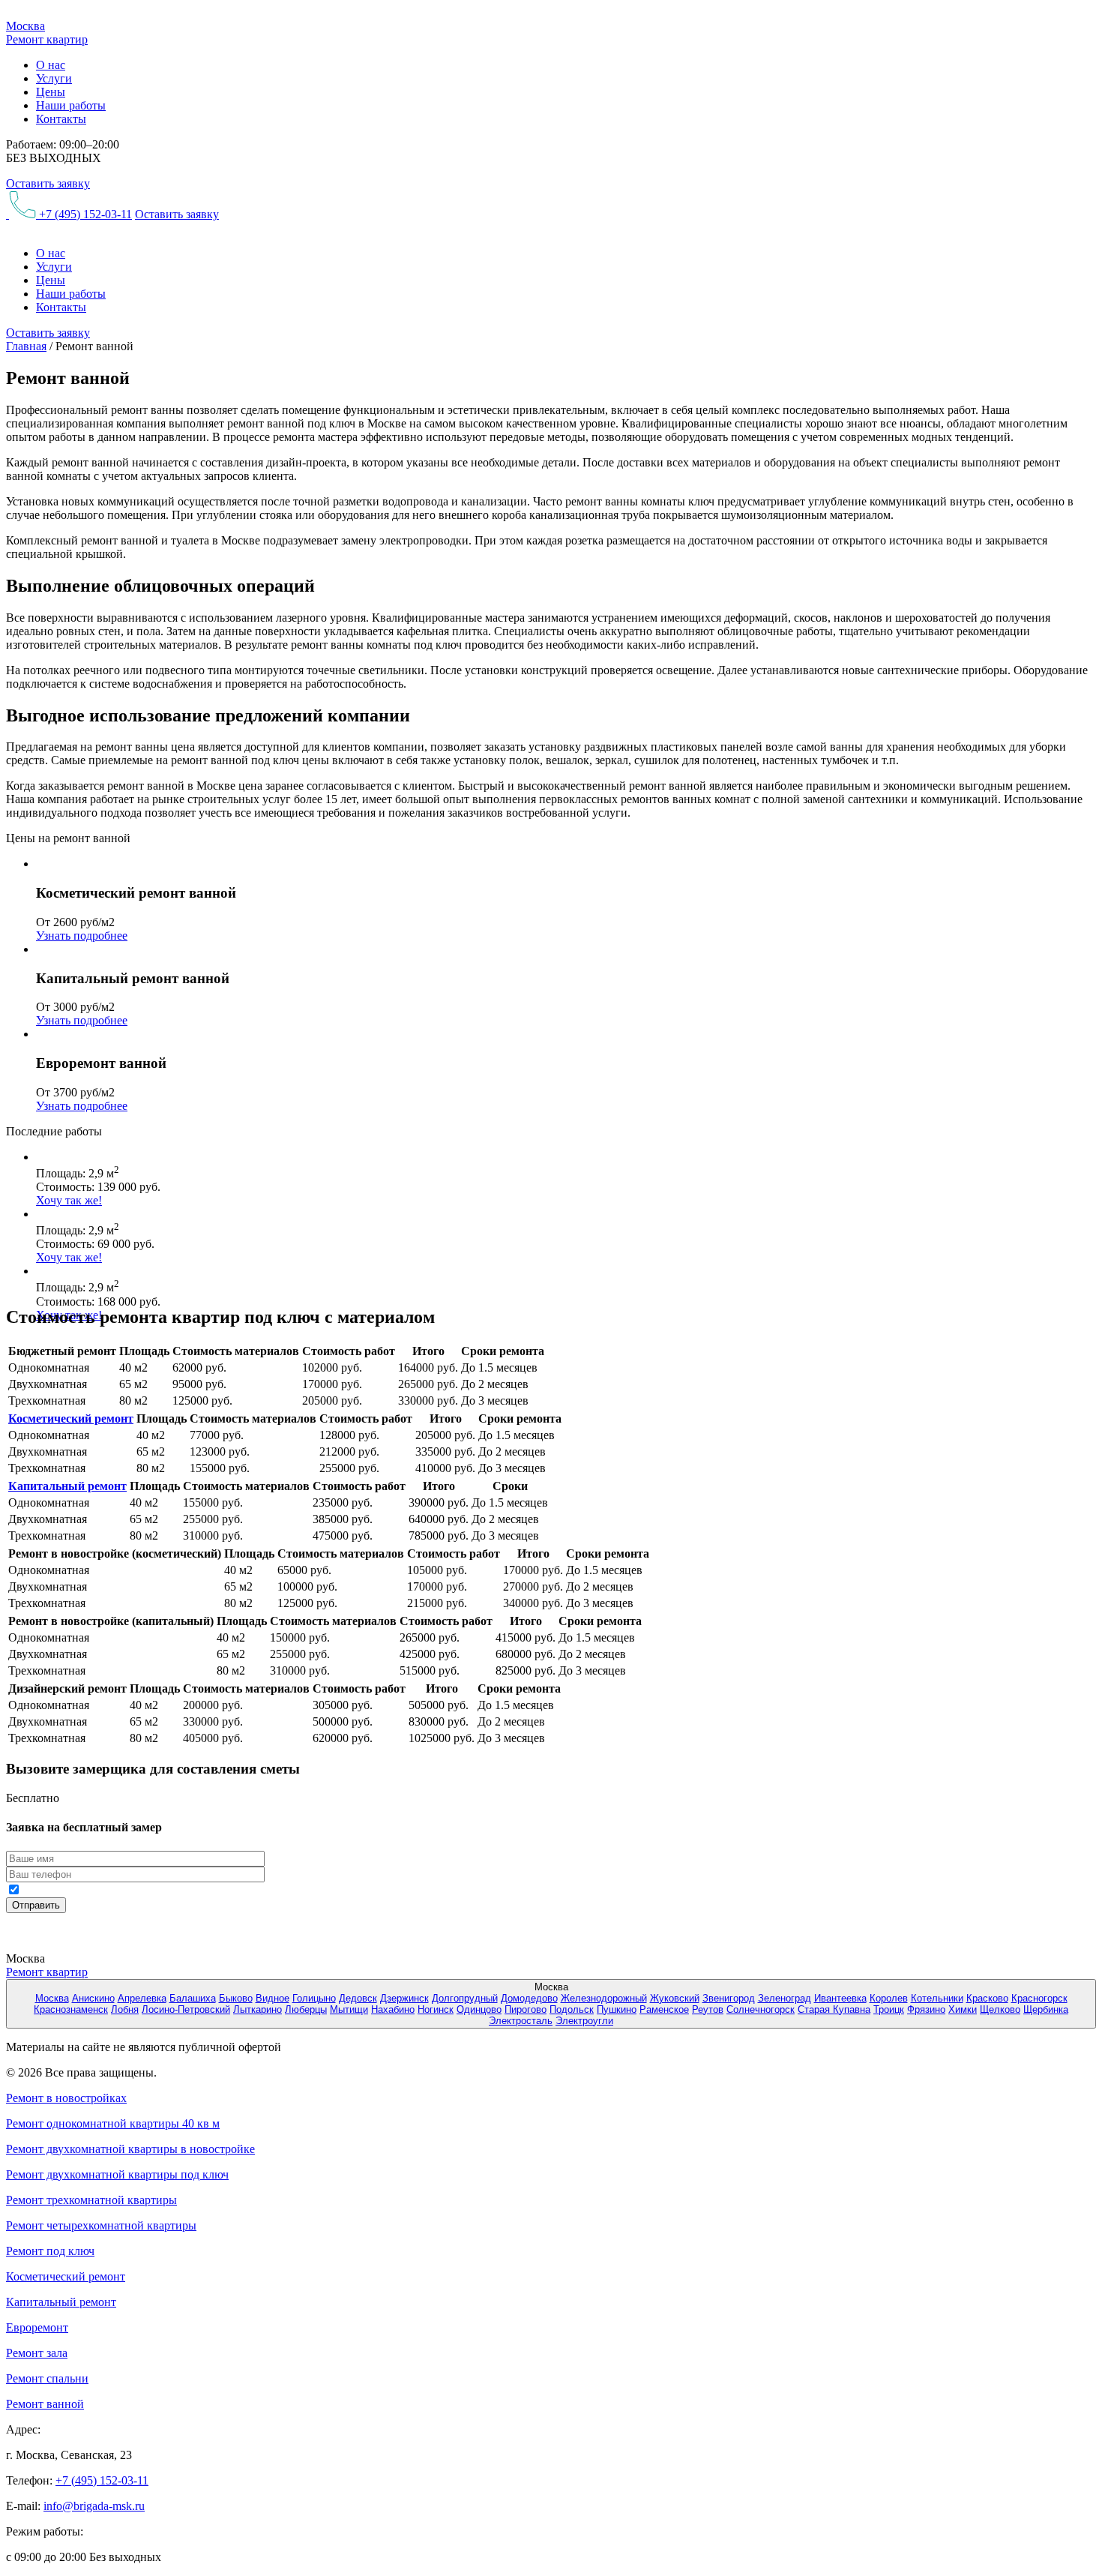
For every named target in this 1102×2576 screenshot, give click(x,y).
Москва (52, 1998)
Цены (51, 92)
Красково (987, 1998)
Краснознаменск (71, 2009)
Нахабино (393, 2009)
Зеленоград (785, 1998)
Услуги (54, 78)
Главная (26, 346)
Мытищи (349, 2009)
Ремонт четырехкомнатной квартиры (101, 2225)
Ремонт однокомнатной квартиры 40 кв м (113, 2123)
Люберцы (306, 2009)
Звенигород (729, 1998)
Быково (236, 1998)
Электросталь (521, 2021)
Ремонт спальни (47, 2378)
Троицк (889, 2009)
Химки (963, 2009)
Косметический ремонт (71, 1418)
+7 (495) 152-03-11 (84, 214)
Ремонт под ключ (50, 2251)
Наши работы (71, 105)
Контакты (61, 119)
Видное (273, 1998)
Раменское (664, 2009)
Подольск (572, 2009)
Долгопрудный (465, 1998)
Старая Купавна (834, 2009)
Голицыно (314, 1998)
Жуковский (675, 1998)
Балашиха (193, 1998)
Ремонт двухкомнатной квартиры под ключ (117, 2174)
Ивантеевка (840, 1998)
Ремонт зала (37, 2353)
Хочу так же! (69, 1200)
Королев (889, 1998)
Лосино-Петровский (186, 2009)
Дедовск (358, 1998)
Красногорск (1039, 1998)
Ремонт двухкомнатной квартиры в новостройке (130, 2149)
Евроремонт (37, 2327)
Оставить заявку (48, 183)
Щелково (1000, 2009)
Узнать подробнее (82, 936)
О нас (51, 65)
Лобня (125, 2009)
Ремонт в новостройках (66, 2098)
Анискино (93, 1998)
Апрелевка (142, 1998)
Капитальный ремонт (67, 1486)
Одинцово (479, 2009)
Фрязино (926, 2009)
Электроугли (584, 2021)
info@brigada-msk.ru (94, 2506)
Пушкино (617, 2009)
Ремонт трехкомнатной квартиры (91, 2200)
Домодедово (529, 1998)
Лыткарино (258, 2009)
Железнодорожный (604, 1998)
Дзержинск (404, 1998)
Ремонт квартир (47, 1972)
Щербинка (1046, 2009)
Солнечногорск (761, 2009)
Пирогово (526, 2009)
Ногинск (436, 2009)
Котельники (937, 1998)
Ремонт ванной (45, 2404)
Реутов (708, 2009)
